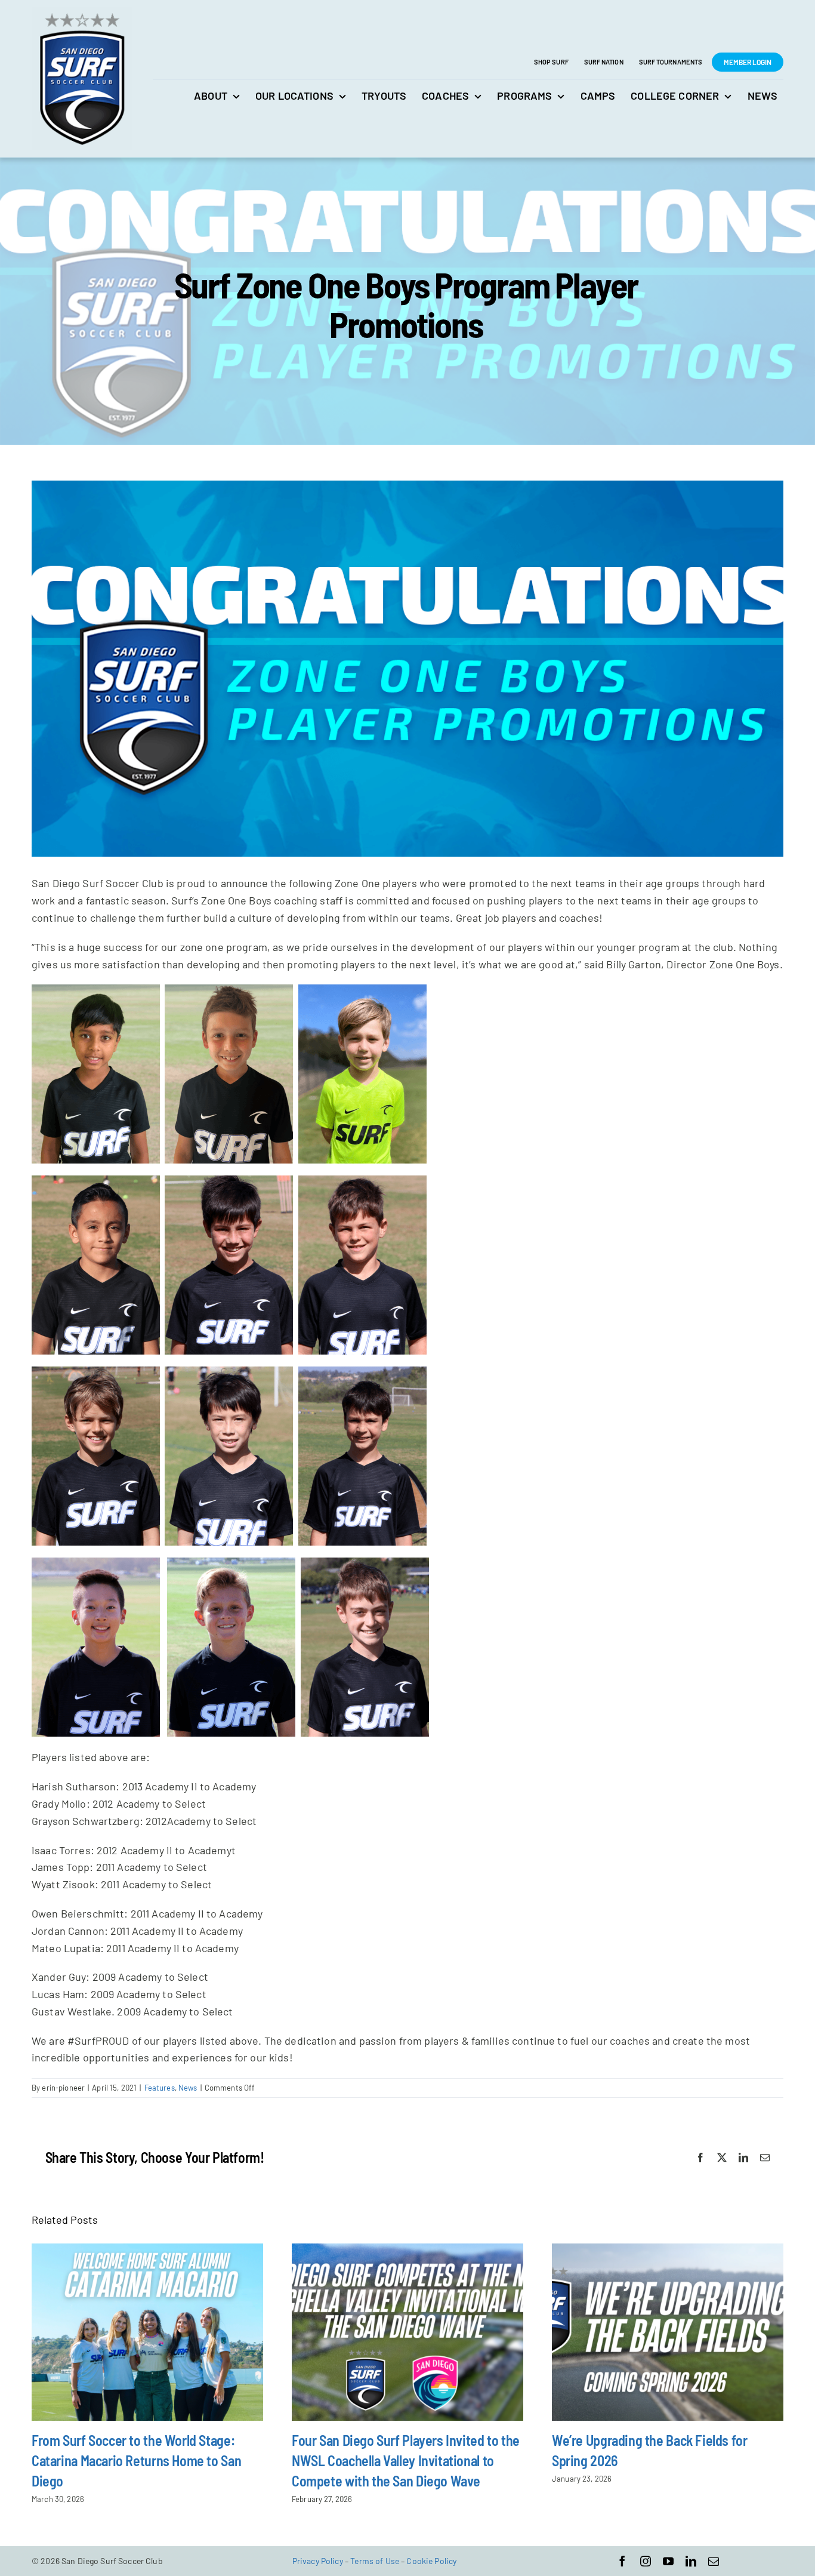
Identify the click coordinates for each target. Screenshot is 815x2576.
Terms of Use (375, 2561)
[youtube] (668, 2561)
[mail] (714, 2561)
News (188, 2088)
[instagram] (646, 2561)
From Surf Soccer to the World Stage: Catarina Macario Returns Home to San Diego (136, 2460)
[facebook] (622, 2561)
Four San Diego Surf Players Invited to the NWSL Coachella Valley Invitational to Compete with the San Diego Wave (406, 2460)
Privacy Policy (318, 2561)
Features (160, 2088)
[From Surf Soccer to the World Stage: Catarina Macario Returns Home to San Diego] (147, 2332)
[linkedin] (691, 2561)
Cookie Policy (431, 2561)
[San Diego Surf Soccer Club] (82, 13)
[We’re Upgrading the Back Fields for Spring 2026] (668, 2332)
